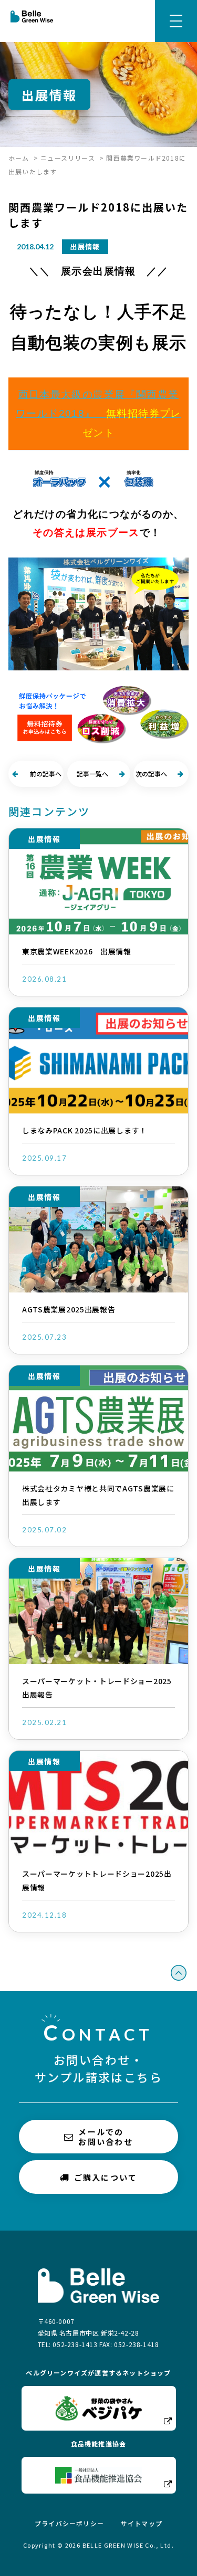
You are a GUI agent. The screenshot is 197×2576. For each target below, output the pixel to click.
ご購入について (106, 2177)
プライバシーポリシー (69, 2523)
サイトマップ (142, 2523)
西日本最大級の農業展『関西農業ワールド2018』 (98, 414)
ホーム (19, 158)
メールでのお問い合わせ (106, 2137)
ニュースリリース (68, 158)
